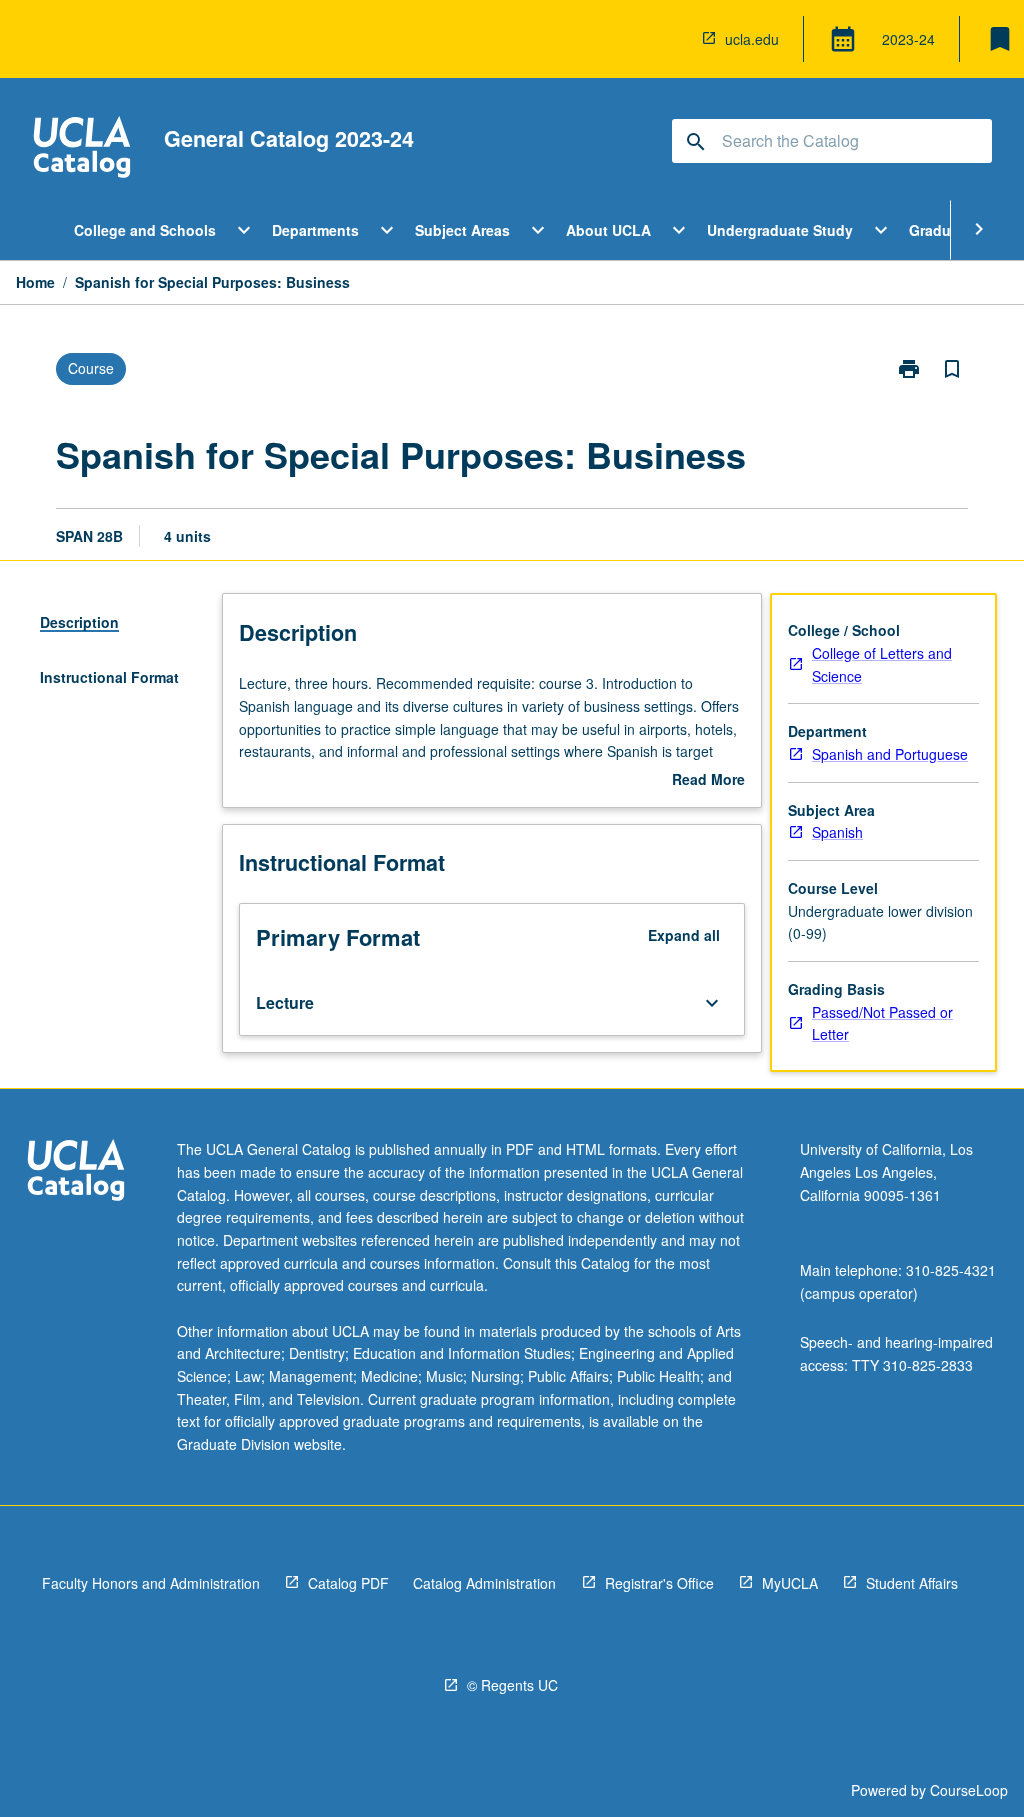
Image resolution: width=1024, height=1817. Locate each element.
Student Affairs (912, 1583)
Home (35, 282)
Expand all (684, 935)
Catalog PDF (348, 1583)
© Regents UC (512, 1685)
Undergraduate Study (780, 230)
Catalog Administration (484, 1583)
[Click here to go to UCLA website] (76, 1172)
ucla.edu (752, 39)
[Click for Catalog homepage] (82, 149)
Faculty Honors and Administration (151, 1583)
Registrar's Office (659, 1583)
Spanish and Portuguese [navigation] (890, 754)
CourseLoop (969, 1790)
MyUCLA (790, 1583)
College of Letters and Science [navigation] (882, 664)
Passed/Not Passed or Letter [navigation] (882, 1023)
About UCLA (608, 230)
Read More (708, 780)
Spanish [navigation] (837, 832)
